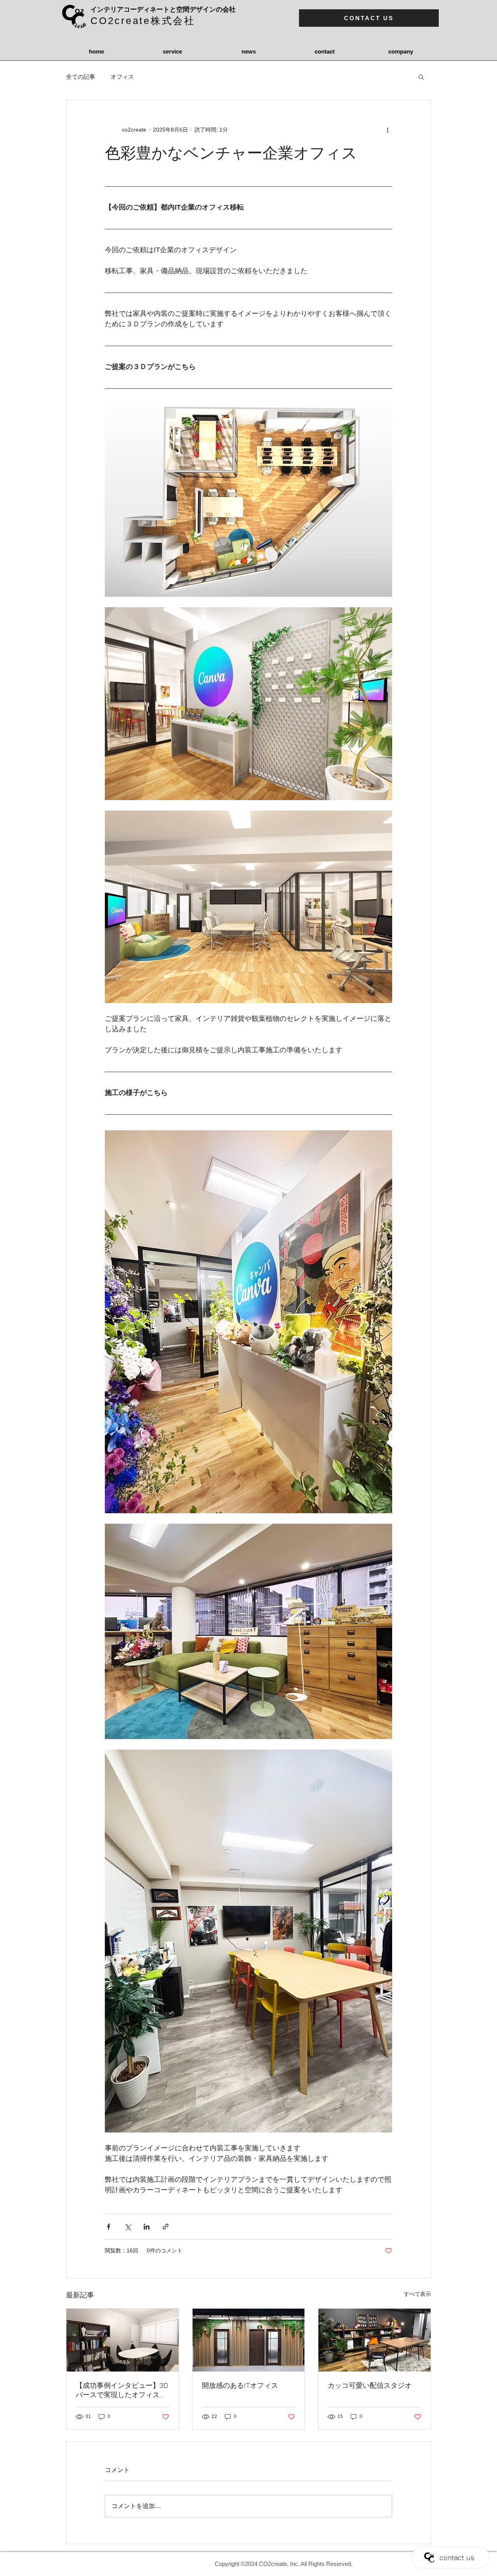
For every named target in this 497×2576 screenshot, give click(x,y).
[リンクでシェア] (166, 2227)
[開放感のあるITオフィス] (249, 2340)
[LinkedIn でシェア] (147, 2227)
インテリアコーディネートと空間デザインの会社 (163, 10)
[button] (421, 76)
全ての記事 (81, 77)
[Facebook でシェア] (109, 2227)
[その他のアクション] (388, 130)
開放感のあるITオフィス (240, 2385)
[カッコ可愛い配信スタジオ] (374, 2340)
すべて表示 (417, 2294)
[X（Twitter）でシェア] (128, 2227)
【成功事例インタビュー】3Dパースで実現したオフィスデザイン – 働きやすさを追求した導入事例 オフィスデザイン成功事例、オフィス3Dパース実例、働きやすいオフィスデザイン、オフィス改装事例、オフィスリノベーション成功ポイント (122, 2390)
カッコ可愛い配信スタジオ (370, 2385)
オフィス (122, 77)
